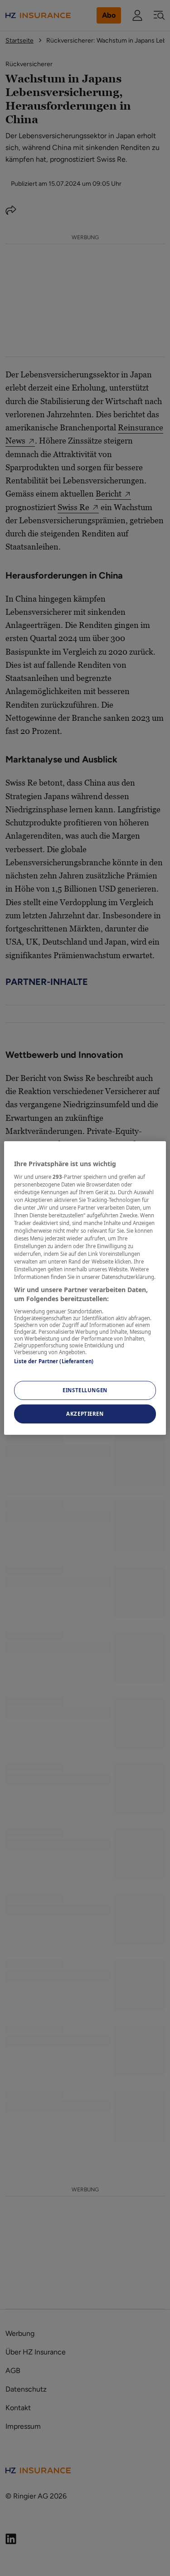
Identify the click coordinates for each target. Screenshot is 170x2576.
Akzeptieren (85, 1414)
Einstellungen (85, 1390)
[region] (85, 1288)
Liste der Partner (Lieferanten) (54, 1361)
